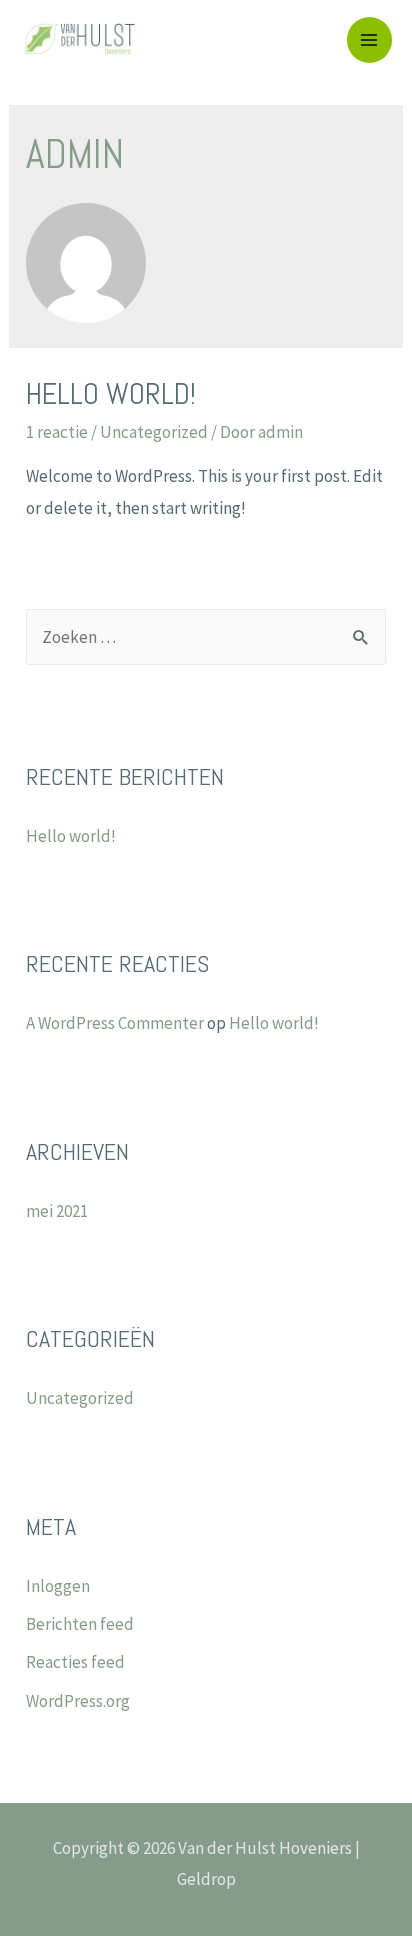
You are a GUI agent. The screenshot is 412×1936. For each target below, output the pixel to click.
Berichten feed (80, 1624)
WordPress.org (78, 1701)
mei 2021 (57, 1211)
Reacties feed (75, 1662)
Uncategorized (154, 432)
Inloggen (58, 1586)
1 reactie (57, 432)
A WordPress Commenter (115, 1023)
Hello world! (111, 394)
